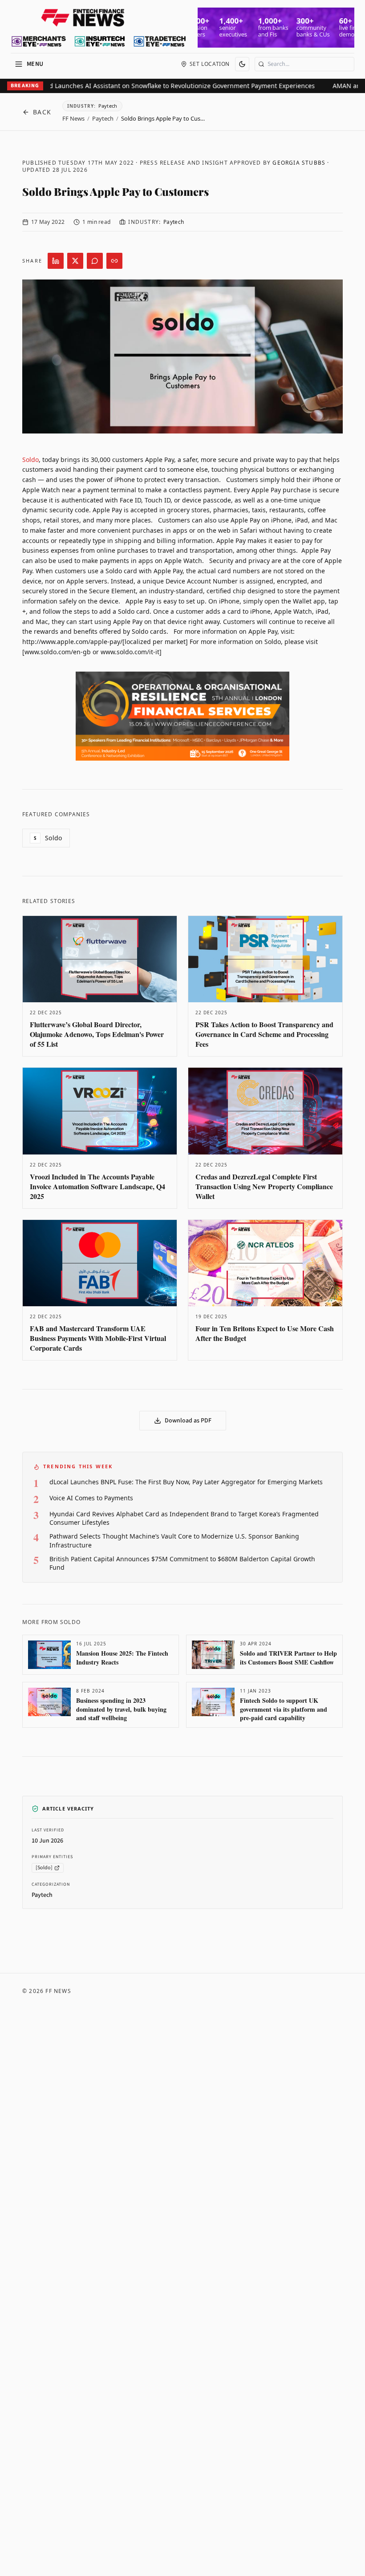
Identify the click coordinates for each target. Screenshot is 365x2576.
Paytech (103, 118)
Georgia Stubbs (299, 163)
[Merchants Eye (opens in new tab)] (39, 41)
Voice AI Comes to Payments (91, 1498)
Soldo (30, 460)
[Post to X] (75, 261)
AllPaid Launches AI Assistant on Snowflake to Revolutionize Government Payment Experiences (157, 86)
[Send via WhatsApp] (95, 261)
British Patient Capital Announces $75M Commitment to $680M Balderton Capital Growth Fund (182, 1563)
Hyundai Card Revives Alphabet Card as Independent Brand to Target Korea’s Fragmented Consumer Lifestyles (184, 1518)
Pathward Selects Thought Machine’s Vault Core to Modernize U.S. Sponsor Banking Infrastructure (174, 1540)
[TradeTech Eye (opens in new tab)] (160, 41)
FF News (73, 118)
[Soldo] (44, 1868)
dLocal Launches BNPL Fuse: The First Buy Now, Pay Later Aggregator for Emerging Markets (186, 1482)
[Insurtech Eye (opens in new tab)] (99, 41)
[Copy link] (114, 261)
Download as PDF (188, 1421)
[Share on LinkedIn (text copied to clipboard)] (56, 261)
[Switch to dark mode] (242, 64)
